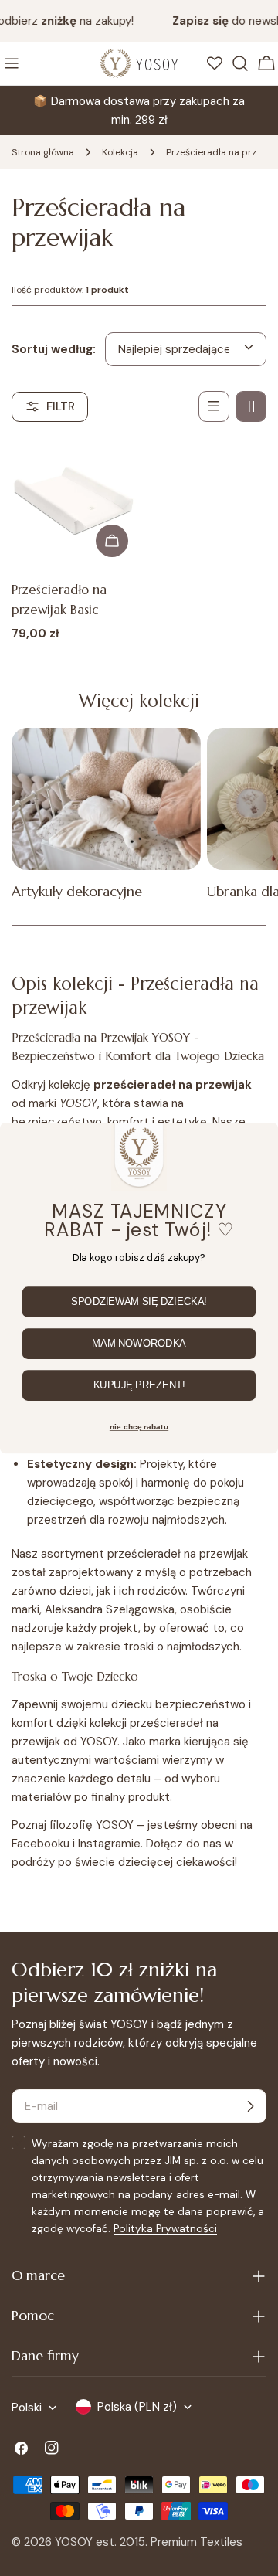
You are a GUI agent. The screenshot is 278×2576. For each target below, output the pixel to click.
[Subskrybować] (250, 2106)
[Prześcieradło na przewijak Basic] (74, 503)
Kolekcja (120, 152)
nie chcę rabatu (139, 1427)
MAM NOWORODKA (139, 1344)
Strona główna (43, 152)
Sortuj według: (54, 349)
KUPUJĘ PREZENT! (139, 1385)
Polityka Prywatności (165, 2229)
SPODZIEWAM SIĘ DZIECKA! (139, 1302)
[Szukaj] (240, 63)
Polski (27, 2408)
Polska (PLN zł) (137, 2407)
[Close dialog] (261, 1141)
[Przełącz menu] (12, 63)
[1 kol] (214, 406)
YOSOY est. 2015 (100, 2542)
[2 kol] (251, 406)
